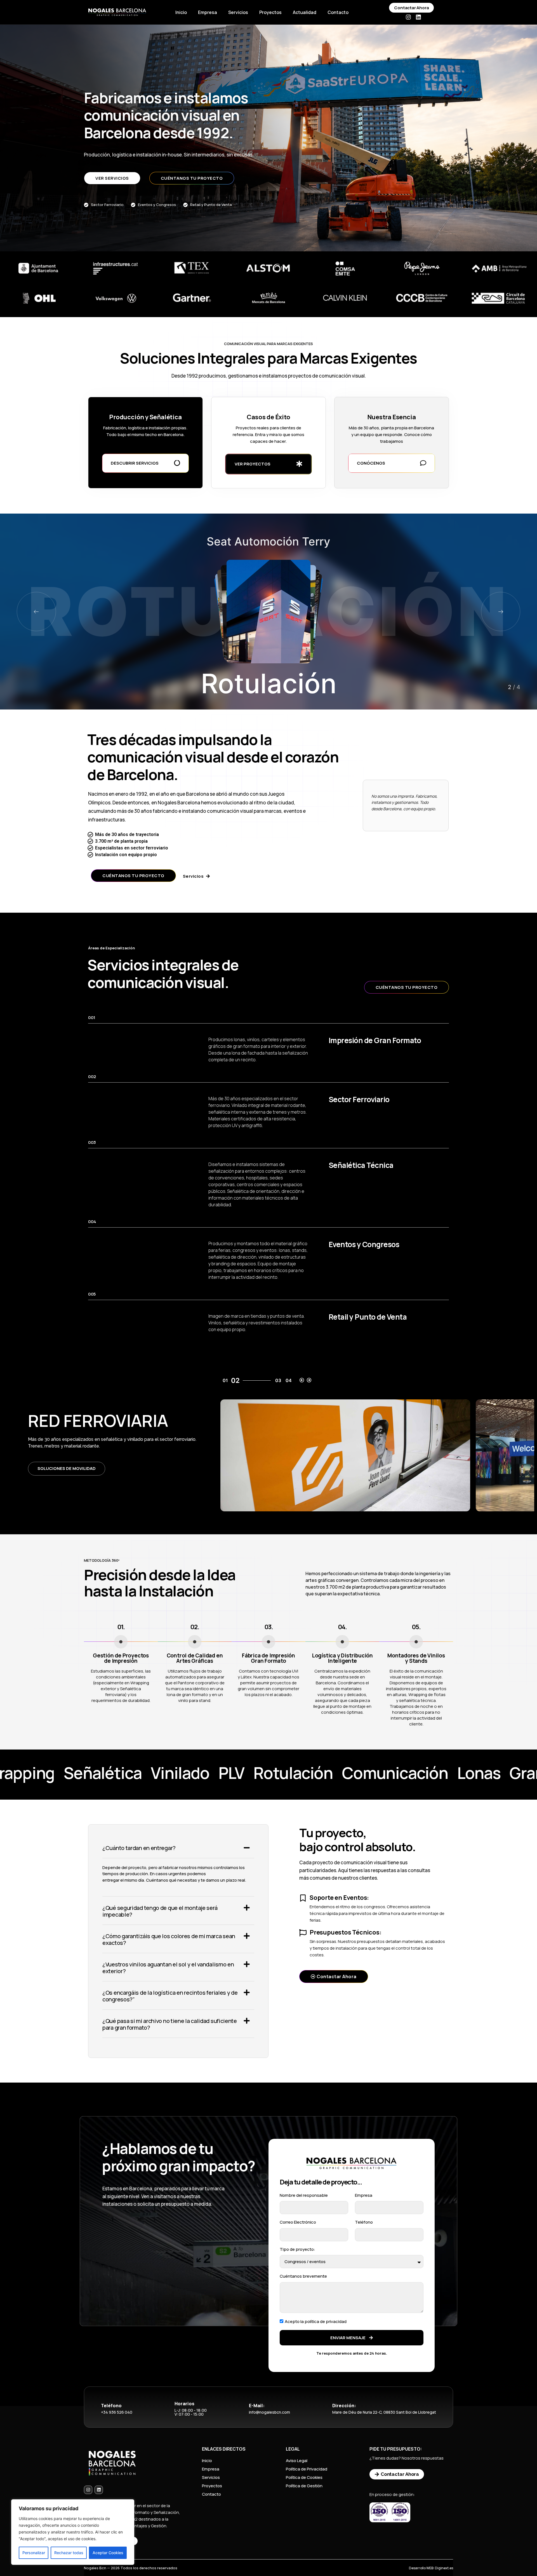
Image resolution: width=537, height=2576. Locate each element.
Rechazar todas (69, 2553)
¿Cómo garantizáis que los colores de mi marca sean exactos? (169, 1939)
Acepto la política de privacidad (316, 2321)
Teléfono (364, 2222)
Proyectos (270, 12)
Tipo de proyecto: (297, 2249)
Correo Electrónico (298, 2222)
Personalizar (34, 2553)
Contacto (338, 12)
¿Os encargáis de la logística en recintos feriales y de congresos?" (170, 1996)
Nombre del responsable (304, 2195)
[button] (501, 612)
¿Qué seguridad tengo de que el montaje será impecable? (160, 1911)
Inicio (181, 12)
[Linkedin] (418, 17)
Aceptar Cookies (108, 2553)
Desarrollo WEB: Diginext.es (431, 2568)
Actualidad (305, 12)
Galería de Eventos (60, 1472)
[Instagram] (408, 17)
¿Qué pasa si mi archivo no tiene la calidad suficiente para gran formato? (170, 2024)
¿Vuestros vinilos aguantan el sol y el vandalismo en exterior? (168, 1968)
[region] (73, 2532)
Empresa (208, 12)
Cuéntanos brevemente (303, 2276)
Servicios (238, 12)
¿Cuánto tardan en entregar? (139, 1848)
